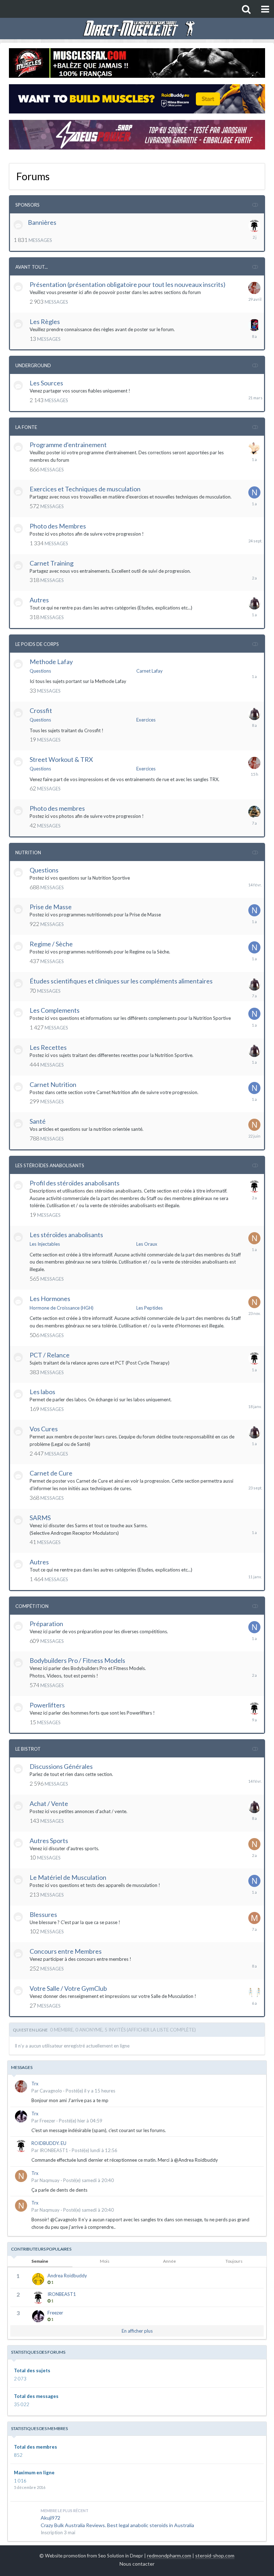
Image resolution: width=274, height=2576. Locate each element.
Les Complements (55, 1010)
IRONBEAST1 (54, 2150)
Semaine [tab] (40, 2261)
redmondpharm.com (169, 2555)
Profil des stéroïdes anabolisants (75, 1183)
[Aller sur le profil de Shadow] (254, 603)
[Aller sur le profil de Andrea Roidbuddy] (38, 2279)
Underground (33, 365)
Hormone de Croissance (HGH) (62, 1308)
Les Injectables (45, 1244)
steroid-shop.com (215, 2555)
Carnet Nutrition (53, 1084)
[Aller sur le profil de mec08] (254, 1918)
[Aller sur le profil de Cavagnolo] (254, 288)
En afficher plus (137, 2331)
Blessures (43, 1914)
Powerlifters (47, 1705)
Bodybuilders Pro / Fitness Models (77, 1660)
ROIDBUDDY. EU (49, 2143)
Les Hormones (50, 1299)
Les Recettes (48, 1047)
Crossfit (41, 710)
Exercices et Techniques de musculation (85, 489)
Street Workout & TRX (61, 759)
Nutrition (28, 852)
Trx (35, 2084)
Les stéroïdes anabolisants (66, 1235)
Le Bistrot (28, 1749)
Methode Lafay (51, 662)
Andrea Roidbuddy (67, 2276)
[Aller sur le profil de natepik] (254, 492)
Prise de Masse (51, 907)
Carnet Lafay (149, 671)
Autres (39, 600)
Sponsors (27, 205)
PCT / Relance (50, 1355)
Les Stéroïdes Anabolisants (50, 1165)
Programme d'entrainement (68, 445)
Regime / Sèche (51, 944)
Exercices (146, 720)
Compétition (32, 1606)
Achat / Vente (49, 1803)
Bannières (42, 222)
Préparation (46, 1624)
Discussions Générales (61, 1766)
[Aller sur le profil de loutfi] (254, 812)
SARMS (40, 1518)
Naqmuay (50, 2180)
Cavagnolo (51, 2091)
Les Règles (45, 322)
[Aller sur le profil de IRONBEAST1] (254, 226)
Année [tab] (169, 2261)
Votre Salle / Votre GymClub (68, 1988)
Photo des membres (57, 808)
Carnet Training (52, 563)
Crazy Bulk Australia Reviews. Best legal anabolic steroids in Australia (117, 2525)
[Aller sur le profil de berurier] (254, 325)
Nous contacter (137, 2564)
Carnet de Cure (51, 1473)
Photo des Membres (58, 526)
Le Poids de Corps (37, 644)
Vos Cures (44, 1429)
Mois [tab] (105, 2261)
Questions (40, 671)
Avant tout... (32, 267)
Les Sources (46, 383)
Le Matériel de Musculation (68, 1877)
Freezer (47, 2121)
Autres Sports (49, 1841)
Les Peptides (149, 1308)
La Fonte (26, 427)
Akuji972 (50, 2518)
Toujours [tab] (234, 2261)
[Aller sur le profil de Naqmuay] (254, 1125)
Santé (38, 1121)
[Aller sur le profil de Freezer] (21, 2116)
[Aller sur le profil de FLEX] (254, 448)
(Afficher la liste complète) (161, 2030)
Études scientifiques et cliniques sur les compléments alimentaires (121, 981)
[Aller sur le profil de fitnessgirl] (254, 1992)
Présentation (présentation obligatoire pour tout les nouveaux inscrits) (128, 284)
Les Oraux (147, 1244)
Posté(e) (90, 2091)
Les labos (42, 1392)
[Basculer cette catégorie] (255, 204)
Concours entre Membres (66, 1951)
